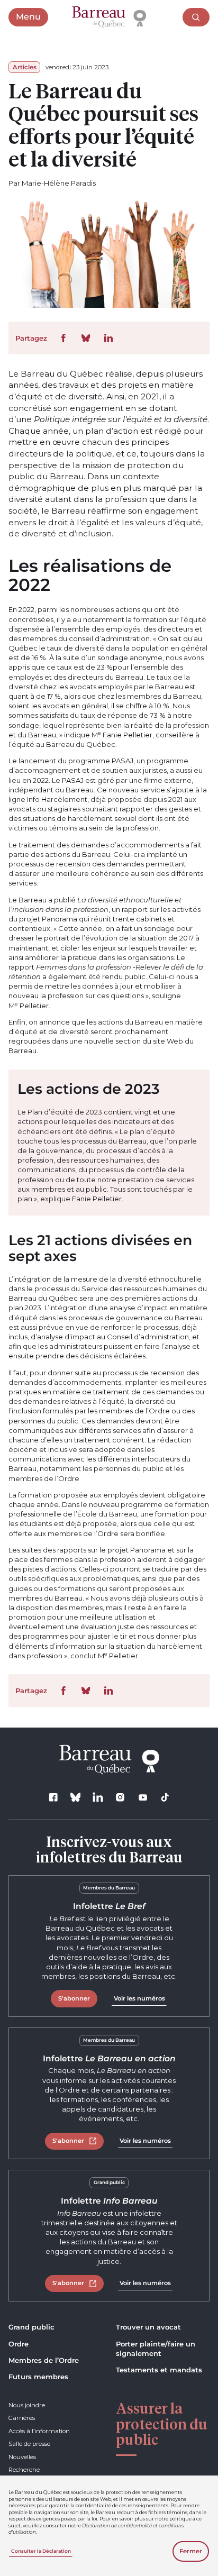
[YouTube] (143, 1797)
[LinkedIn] (98, 1797)
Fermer (191, 2551)
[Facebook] (53, 1797)
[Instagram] (120, 1797)
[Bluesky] (75, 1797)
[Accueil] (109, 17)
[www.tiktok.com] (165, 1797)
